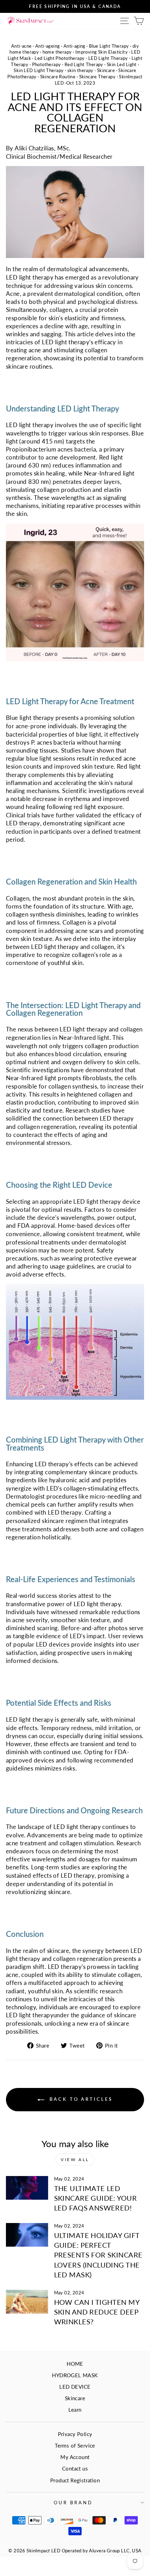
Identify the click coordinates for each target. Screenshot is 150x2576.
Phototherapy (47, 65)
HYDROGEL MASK (75, 2375)
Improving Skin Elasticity (102, 52)
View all (75, 2159)
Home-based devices (86, 1226)
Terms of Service (75, 2445)
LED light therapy (30, 277)
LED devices (53, 1644)
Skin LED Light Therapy (39, 70)
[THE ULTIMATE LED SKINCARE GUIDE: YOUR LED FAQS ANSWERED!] (27, 2188)
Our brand (73, 2503)
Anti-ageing (48, 46)
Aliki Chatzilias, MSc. (43, 148)
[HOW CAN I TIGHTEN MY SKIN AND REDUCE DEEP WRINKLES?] (27, 2302)
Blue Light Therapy (109, 46)
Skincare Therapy (97, 77)
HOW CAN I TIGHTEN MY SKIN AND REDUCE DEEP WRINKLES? (97, 2312)
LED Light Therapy (108, 58)
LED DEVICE (75, 2387)
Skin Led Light (122, 65)
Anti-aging (74, 46)
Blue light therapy (30, 718)
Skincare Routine (58, 77)
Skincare (106, 70)
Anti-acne (21, 46)
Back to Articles (80, 2099)
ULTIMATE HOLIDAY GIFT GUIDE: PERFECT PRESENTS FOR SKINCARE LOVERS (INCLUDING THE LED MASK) (98, 2255)
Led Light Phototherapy (59, 58)
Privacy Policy (75, 2434)
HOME (75, 2364)
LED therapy (23, 823)
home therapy (57, 52)
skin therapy (80, 70)
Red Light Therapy (84, 65)
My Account (75, 2457)
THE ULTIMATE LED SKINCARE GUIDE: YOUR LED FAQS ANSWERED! (95, 2198)
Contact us (75, 2468)
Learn (75, 2410)
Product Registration (75, 2480)
